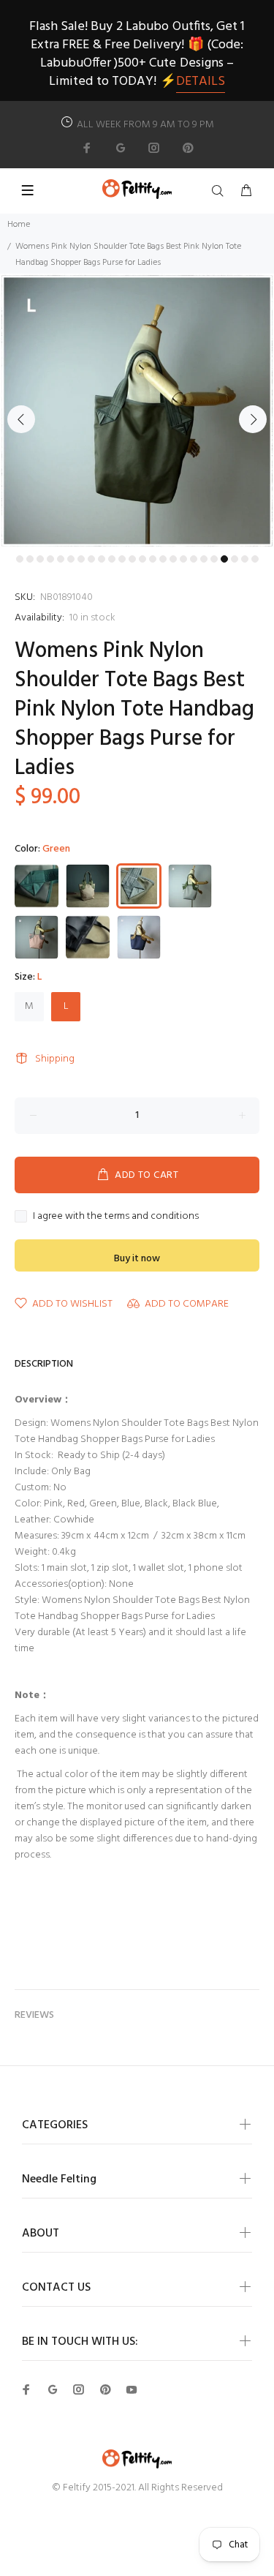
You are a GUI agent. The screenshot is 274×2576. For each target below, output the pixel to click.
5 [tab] (61, 559)
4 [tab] (50, 559)
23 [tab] (245, 559)
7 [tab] (81, 559)
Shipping (55, 1059)
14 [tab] (153, 559)
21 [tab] (224, 559)
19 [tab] (204, 559)
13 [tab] (142, 559)
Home (19, 225)
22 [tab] (235, 559)
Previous (21, 419)
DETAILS (201, 82)
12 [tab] (132, 559)
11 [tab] (122, 559)
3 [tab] (40, 559)
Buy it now (137, 1259)
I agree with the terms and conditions (116, 1217)
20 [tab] (214, 559)
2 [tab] (30, 559)
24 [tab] (255, 559)
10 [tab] (112, 559)
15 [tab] (163, 559)
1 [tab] (20, 559)
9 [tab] (102, 559)
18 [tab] (194, 559)
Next (253, 419)
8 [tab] (91, 559)
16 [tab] (173, 559)
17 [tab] (183, 559)
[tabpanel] (137, 411)
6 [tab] (71, 559)
